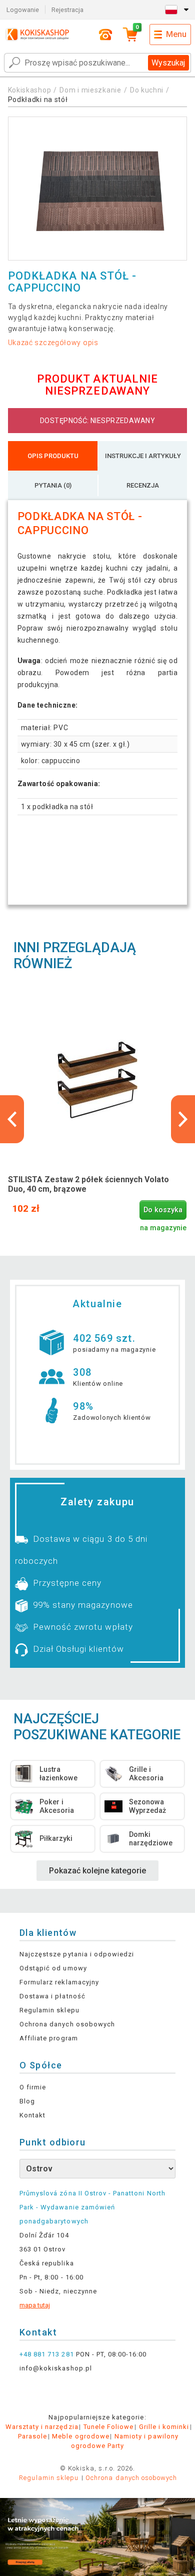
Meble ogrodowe (81, 2436)
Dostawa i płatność (52, 1996)
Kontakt (32, 2115)
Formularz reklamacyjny (59, 1982)
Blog (27, 2101)
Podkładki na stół (38, 100)
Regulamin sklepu (49, 2010)
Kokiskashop (30, 90)
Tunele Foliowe (109, 2427)
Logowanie (23, 10)
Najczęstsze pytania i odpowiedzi (77, 1954)
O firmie (33, 2087)
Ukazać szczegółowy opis (53, 343)
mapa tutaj (35, 2305)
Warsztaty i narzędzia (42, 2427)
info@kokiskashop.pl (56, 2368)
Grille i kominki (164, 2427)
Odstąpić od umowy (53, 1968)
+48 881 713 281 (47, 2354)
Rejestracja (67, 10)
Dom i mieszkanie (90, 90)
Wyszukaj (168, 63)
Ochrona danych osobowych (67, 2024)
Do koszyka (163, 1210)
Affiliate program (49, 2038)
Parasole (32, 2436)
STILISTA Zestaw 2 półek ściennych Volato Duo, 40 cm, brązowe (88, 1184)
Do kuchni (147, 90)
